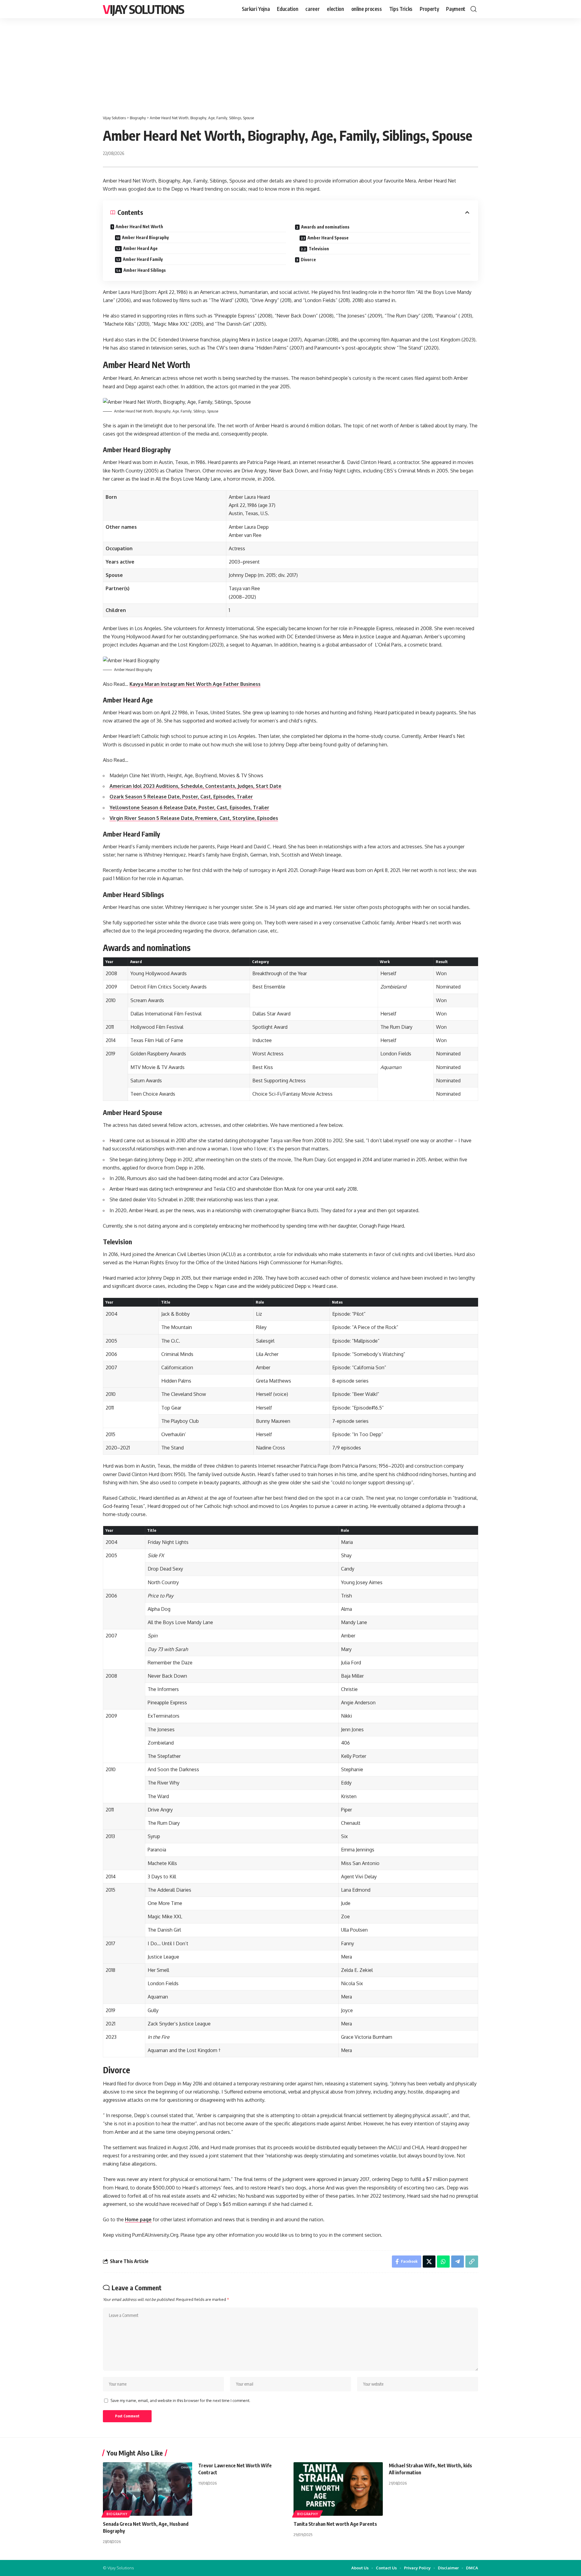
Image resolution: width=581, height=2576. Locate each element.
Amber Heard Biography (145, 237)
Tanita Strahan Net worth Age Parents (335, 2524)
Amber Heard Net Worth (139, 227)
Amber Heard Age (140, 248)
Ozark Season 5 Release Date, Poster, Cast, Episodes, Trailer (181, 797)
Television (319, 249)
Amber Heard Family (143, 259)
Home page (138, 2219)
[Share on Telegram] (458, 2262)
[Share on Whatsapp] (443, 2262)
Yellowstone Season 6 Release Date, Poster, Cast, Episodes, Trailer (189, 808)
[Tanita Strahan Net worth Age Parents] (338, 2489)
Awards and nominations (325, 227)
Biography (117, 2514)
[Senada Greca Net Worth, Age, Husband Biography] (148, 2489)
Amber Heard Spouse (328, 238)
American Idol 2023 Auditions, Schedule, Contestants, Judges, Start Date (195, 786)
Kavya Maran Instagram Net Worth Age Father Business (195, 684)
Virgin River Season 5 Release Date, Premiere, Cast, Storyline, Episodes (194, 818)
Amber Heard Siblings (145, 270)
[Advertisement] (290, 64)
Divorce (308, 260)
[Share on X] (429, 2262)
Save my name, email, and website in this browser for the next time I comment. (180, 2400)
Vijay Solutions (143, 9)
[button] (474, 9)
